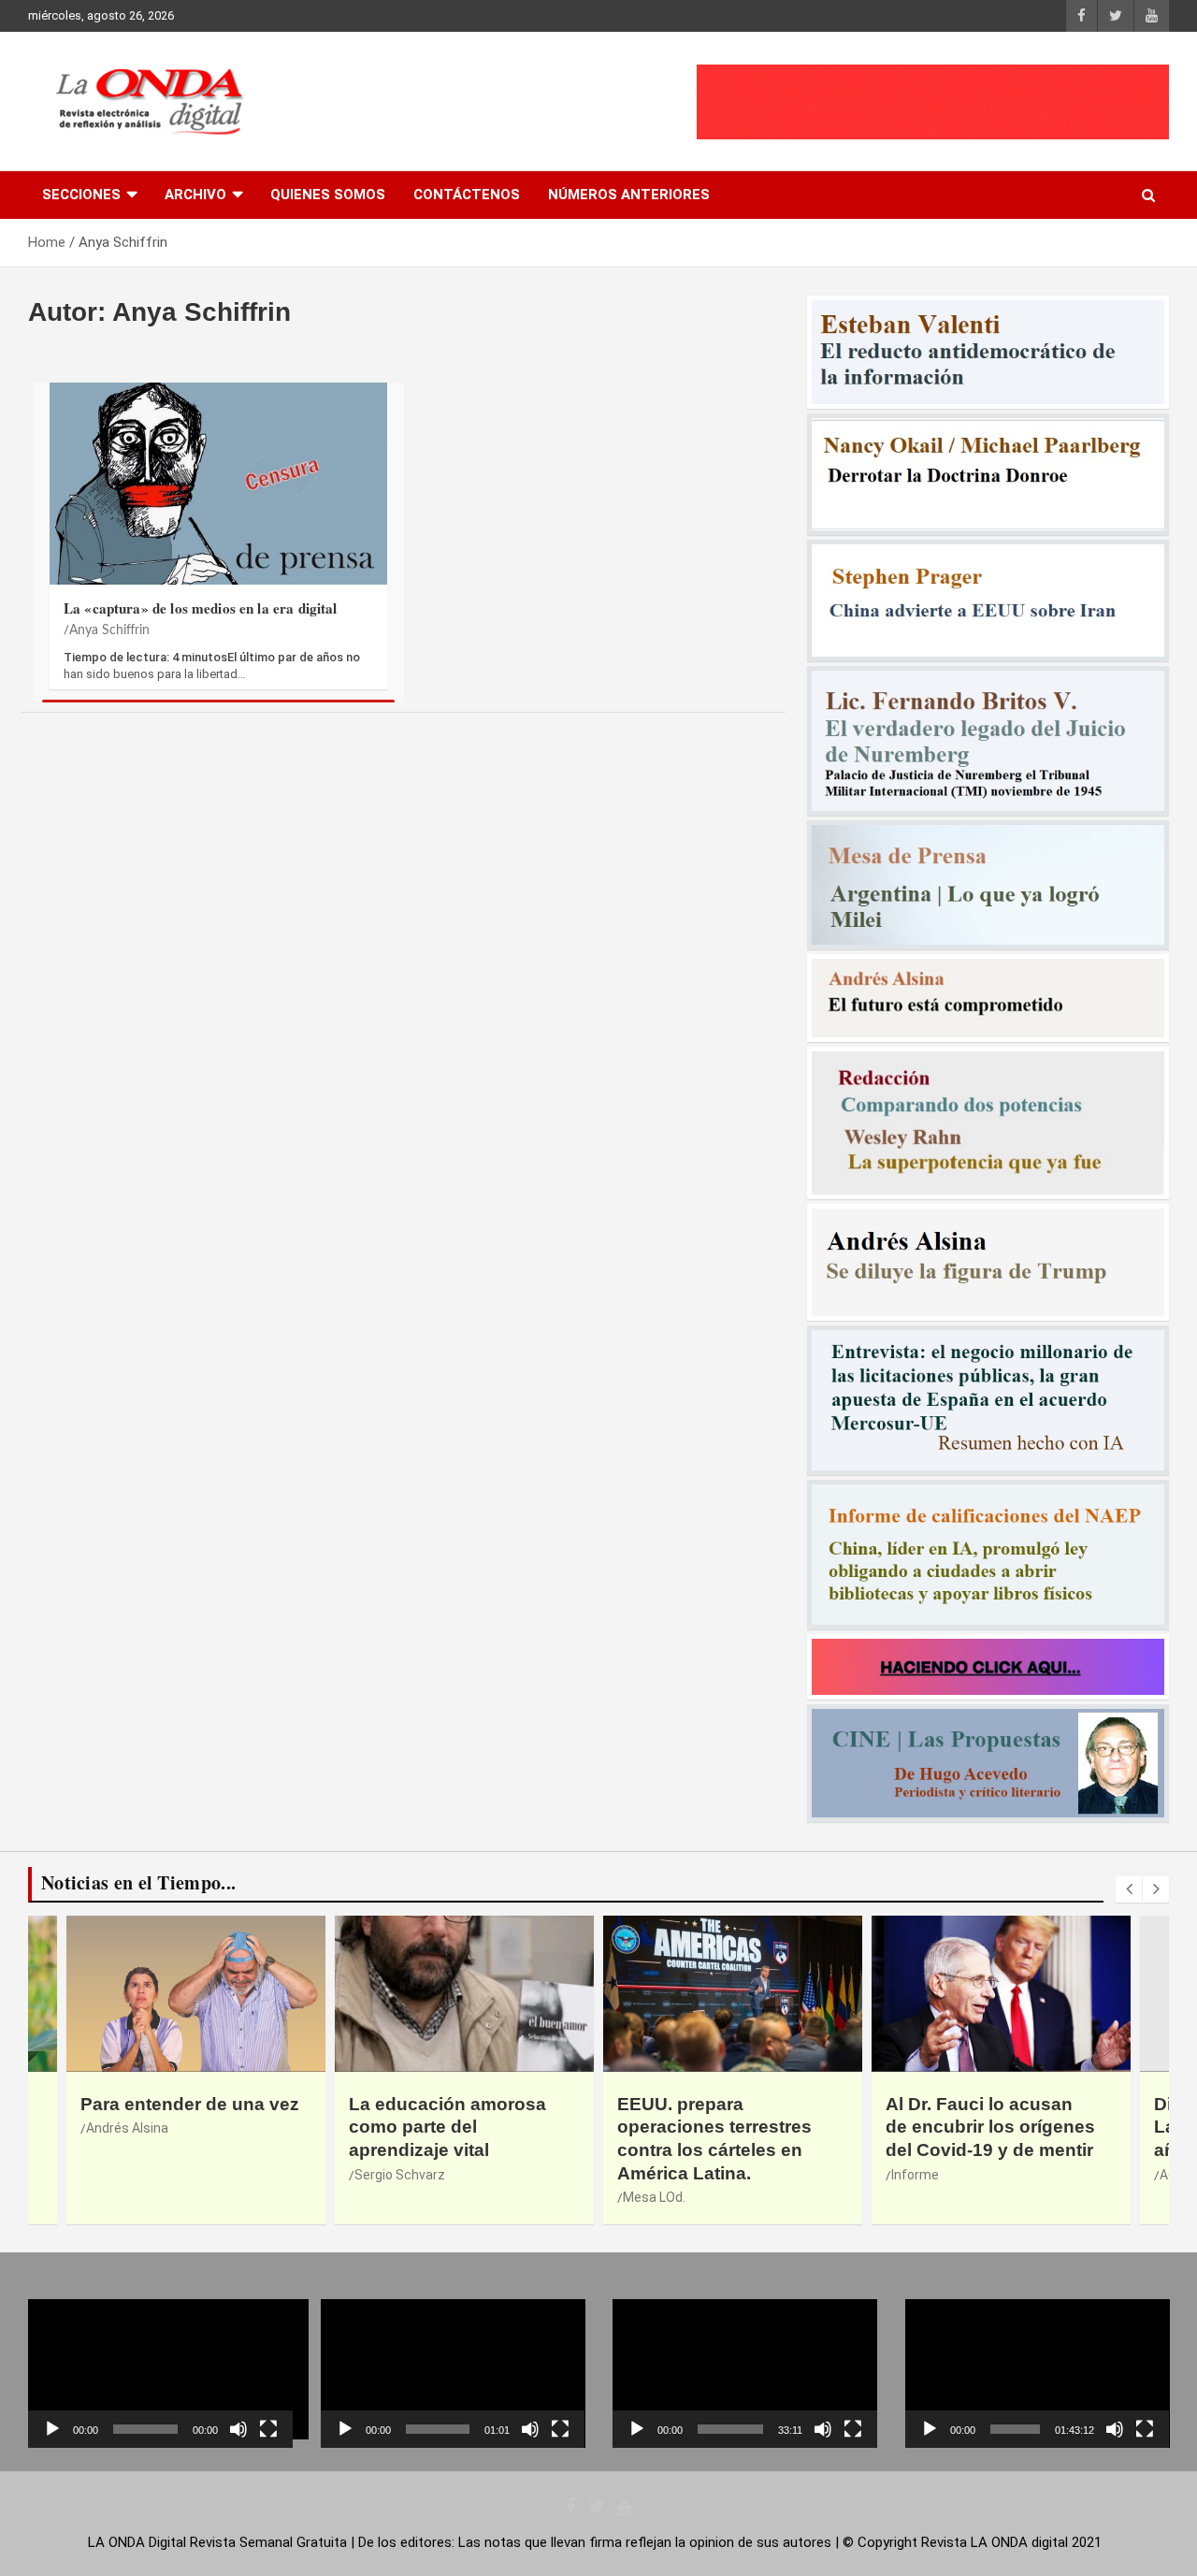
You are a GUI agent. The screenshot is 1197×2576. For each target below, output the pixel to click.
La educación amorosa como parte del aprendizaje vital (179, 2127)
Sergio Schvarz (131, 2175)
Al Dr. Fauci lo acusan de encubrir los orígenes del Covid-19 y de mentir (722, 2127)
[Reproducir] (52, 2429)
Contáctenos (467, 195)
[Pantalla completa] (268, 2429)
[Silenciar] (238, 2429)
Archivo (195, 195)
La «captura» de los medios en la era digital (201, 608)
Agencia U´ (923, 2175)
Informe (647, 2175)
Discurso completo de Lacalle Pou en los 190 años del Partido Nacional (996, 2127)
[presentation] (1129, 1889)
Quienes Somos (328, 195)
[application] (160, 2373)
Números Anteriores (629, 195)
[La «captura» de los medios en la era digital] (218, 485)
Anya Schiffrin (109, 630)
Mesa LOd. (386, 2197)
